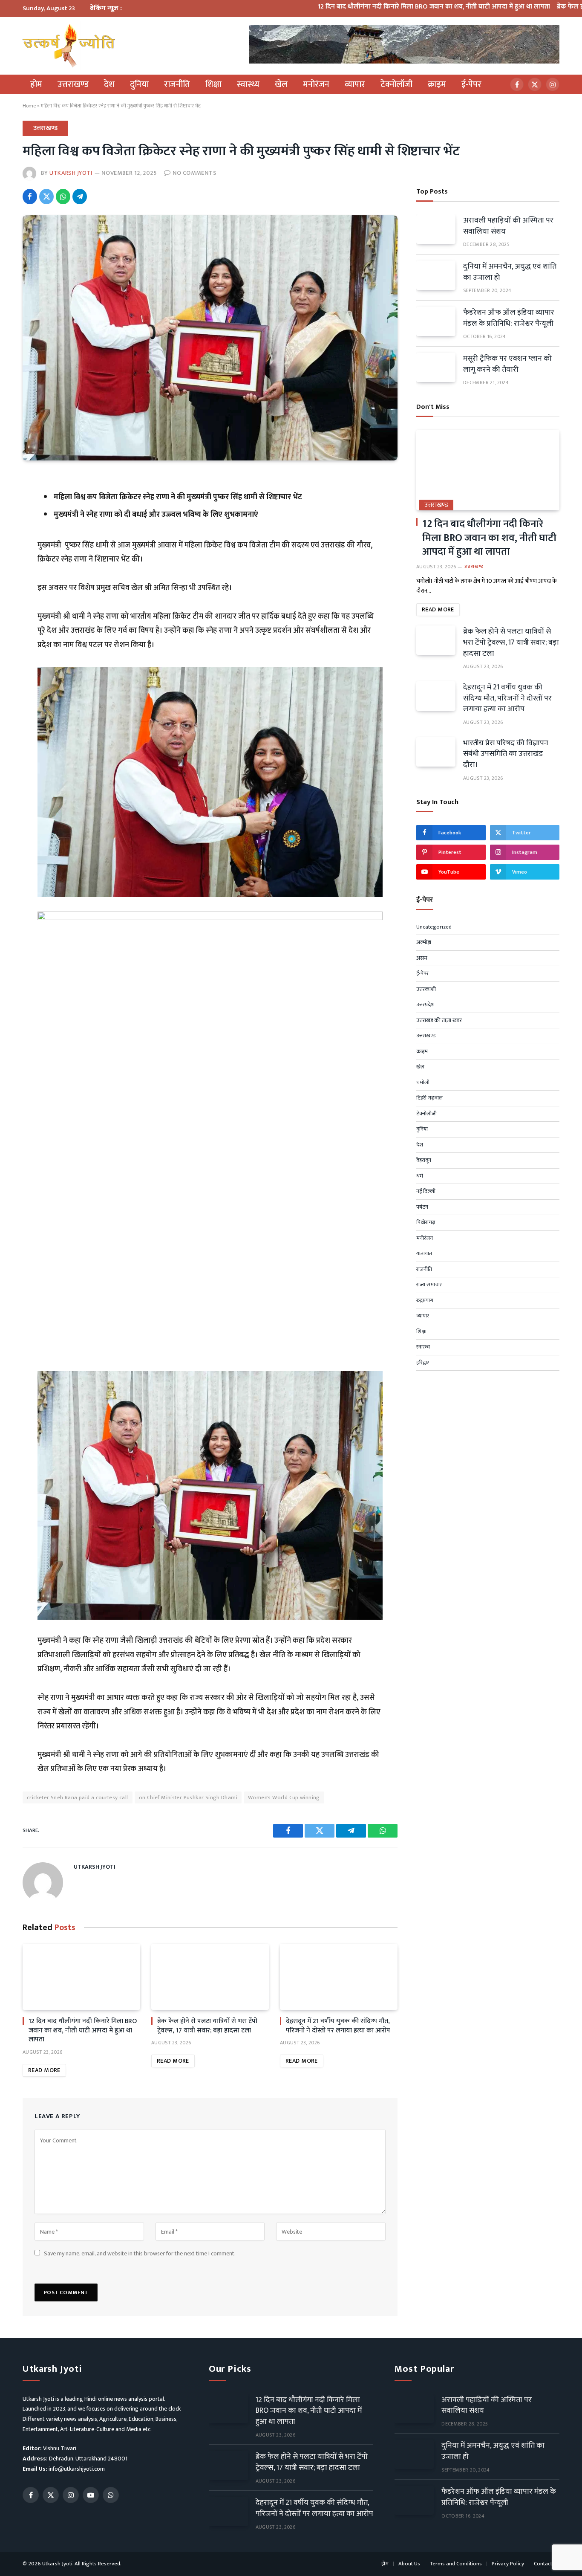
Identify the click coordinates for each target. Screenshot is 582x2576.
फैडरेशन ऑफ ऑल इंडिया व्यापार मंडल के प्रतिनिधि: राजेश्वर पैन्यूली (509, 318)
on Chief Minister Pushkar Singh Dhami (188, 1797)
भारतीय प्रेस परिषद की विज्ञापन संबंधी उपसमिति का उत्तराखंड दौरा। (506, 754)
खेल (281, 84)
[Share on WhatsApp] (63, 197)
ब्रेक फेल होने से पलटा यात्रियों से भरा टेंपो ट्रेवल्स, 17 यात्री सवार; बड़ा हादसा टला (207, 2026)
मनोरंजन (316, 84)
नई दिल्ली (426, 1192)
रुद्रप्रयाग (425, 1301)
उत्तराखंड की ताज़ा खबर (439, 1021)
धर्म (420, 1176)
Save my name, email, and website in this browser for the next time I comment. (140, 2253)
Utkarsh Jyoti (71, 173)
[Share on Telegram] (80, 197)
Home (29, 106)
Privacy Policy (508, 2564)
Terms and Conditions (456, 2564)
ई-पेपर (471, 84)
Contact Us (547, 2564)
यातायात (424, 1254)
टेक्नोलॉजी (396, 84)
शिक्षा (213, 84)
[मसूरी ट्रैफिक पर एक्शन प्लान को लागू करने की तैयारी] (436, 367)
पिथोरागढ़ (426, 1223)
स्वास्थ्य (248, 84)
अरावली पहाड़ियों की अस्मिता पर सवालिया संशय (508, 226)
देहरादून (424, 1161)
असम (422, 958)
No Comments (194, 173)
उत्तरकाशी (426, 990)
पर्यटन (422, 1207)
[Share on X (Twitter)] (46, 197)
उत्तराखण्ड (73, 84)
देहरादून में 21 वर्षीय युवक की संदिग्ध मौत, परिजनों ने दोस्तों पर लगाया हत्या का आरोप (338, 2026)
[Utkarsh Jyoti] (69, 46)
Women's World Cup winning (284, 1797)
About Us (409, 2564)
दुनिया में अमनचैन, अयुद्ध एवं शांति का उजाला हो (510, 272)
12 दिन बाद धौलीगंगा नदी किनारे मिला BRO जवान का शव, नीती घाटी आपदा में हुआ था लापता (379, 7)
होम (36, 84)
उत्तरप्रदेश (425, 1005)
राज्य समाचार (429, 1285)
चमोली (423, 1083)
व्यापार (355, 84)
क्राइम (437, 84)
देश (109, 84)
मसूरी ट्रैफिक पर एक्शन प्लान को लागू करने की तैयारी (507, 364)
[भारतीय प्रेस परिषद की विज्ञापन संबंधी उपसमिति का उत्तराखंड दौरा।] (436, 752)
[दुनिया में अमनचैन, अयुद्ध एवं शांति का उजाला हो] (436, 275)
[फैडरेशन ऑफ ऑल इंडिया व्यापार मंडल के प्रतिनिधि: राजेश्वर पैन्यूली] (436, 321)
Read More (44, 2070)
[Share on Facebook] (30, 197)
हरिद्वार (423, 1363)
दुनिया (139, 84)
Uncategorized (434, 927)
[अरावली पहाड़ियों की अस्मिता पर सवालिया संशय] (436, 229)
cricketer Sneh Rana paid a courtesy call (78, 1797)
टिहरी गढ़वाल (429, 1098)
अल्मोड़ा (424, 943)
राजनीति (177, 84)
